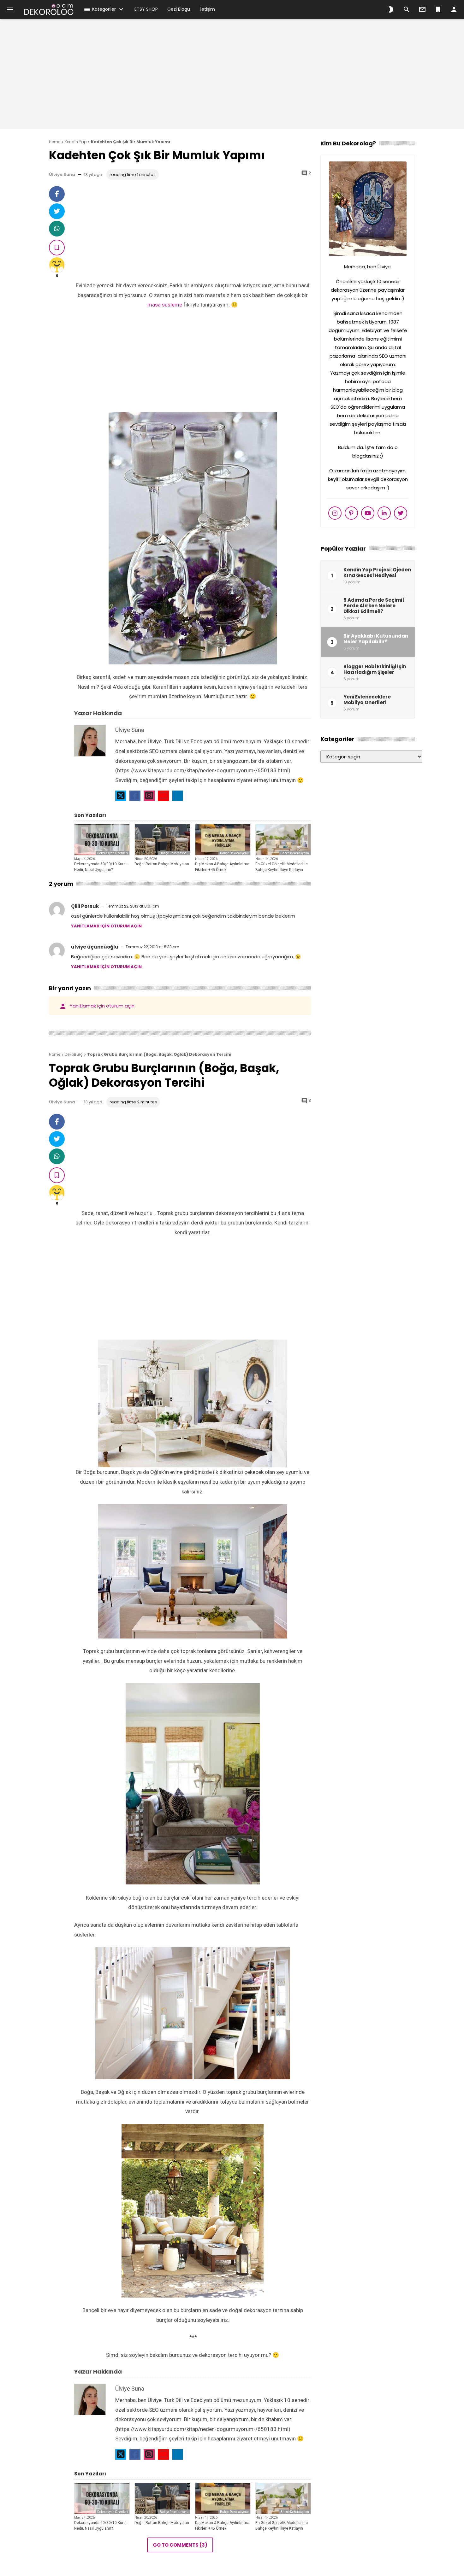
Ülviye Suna (62, 175)
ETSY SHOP (146, 9)
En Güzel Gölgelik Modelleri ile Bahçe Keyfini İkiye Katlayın (282, 867)
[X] (121, 796)
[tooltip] (57, 194)
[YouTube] (163, 796)
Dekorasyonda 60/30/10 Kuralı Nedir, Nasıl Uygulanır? (101, 867)
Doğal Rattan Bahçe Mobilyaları (162, 864)
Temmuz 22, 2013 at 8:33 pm (152, 947)
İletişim (207, 9)
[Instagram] (149, 796)
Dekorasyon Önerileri (113, 853)
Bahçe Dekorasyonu (174, 853)
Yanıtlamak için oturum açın (106, 926)
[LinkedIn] (178, 796)
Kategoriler (99, 9)
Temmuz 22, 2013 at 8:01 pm (133, 906)
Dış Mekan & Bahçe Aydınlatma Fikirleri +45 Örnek (222, 867)
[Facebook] (135, 796)
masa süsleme (165, 305)
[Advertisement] (232, 77)
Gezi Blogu (179, 9)
